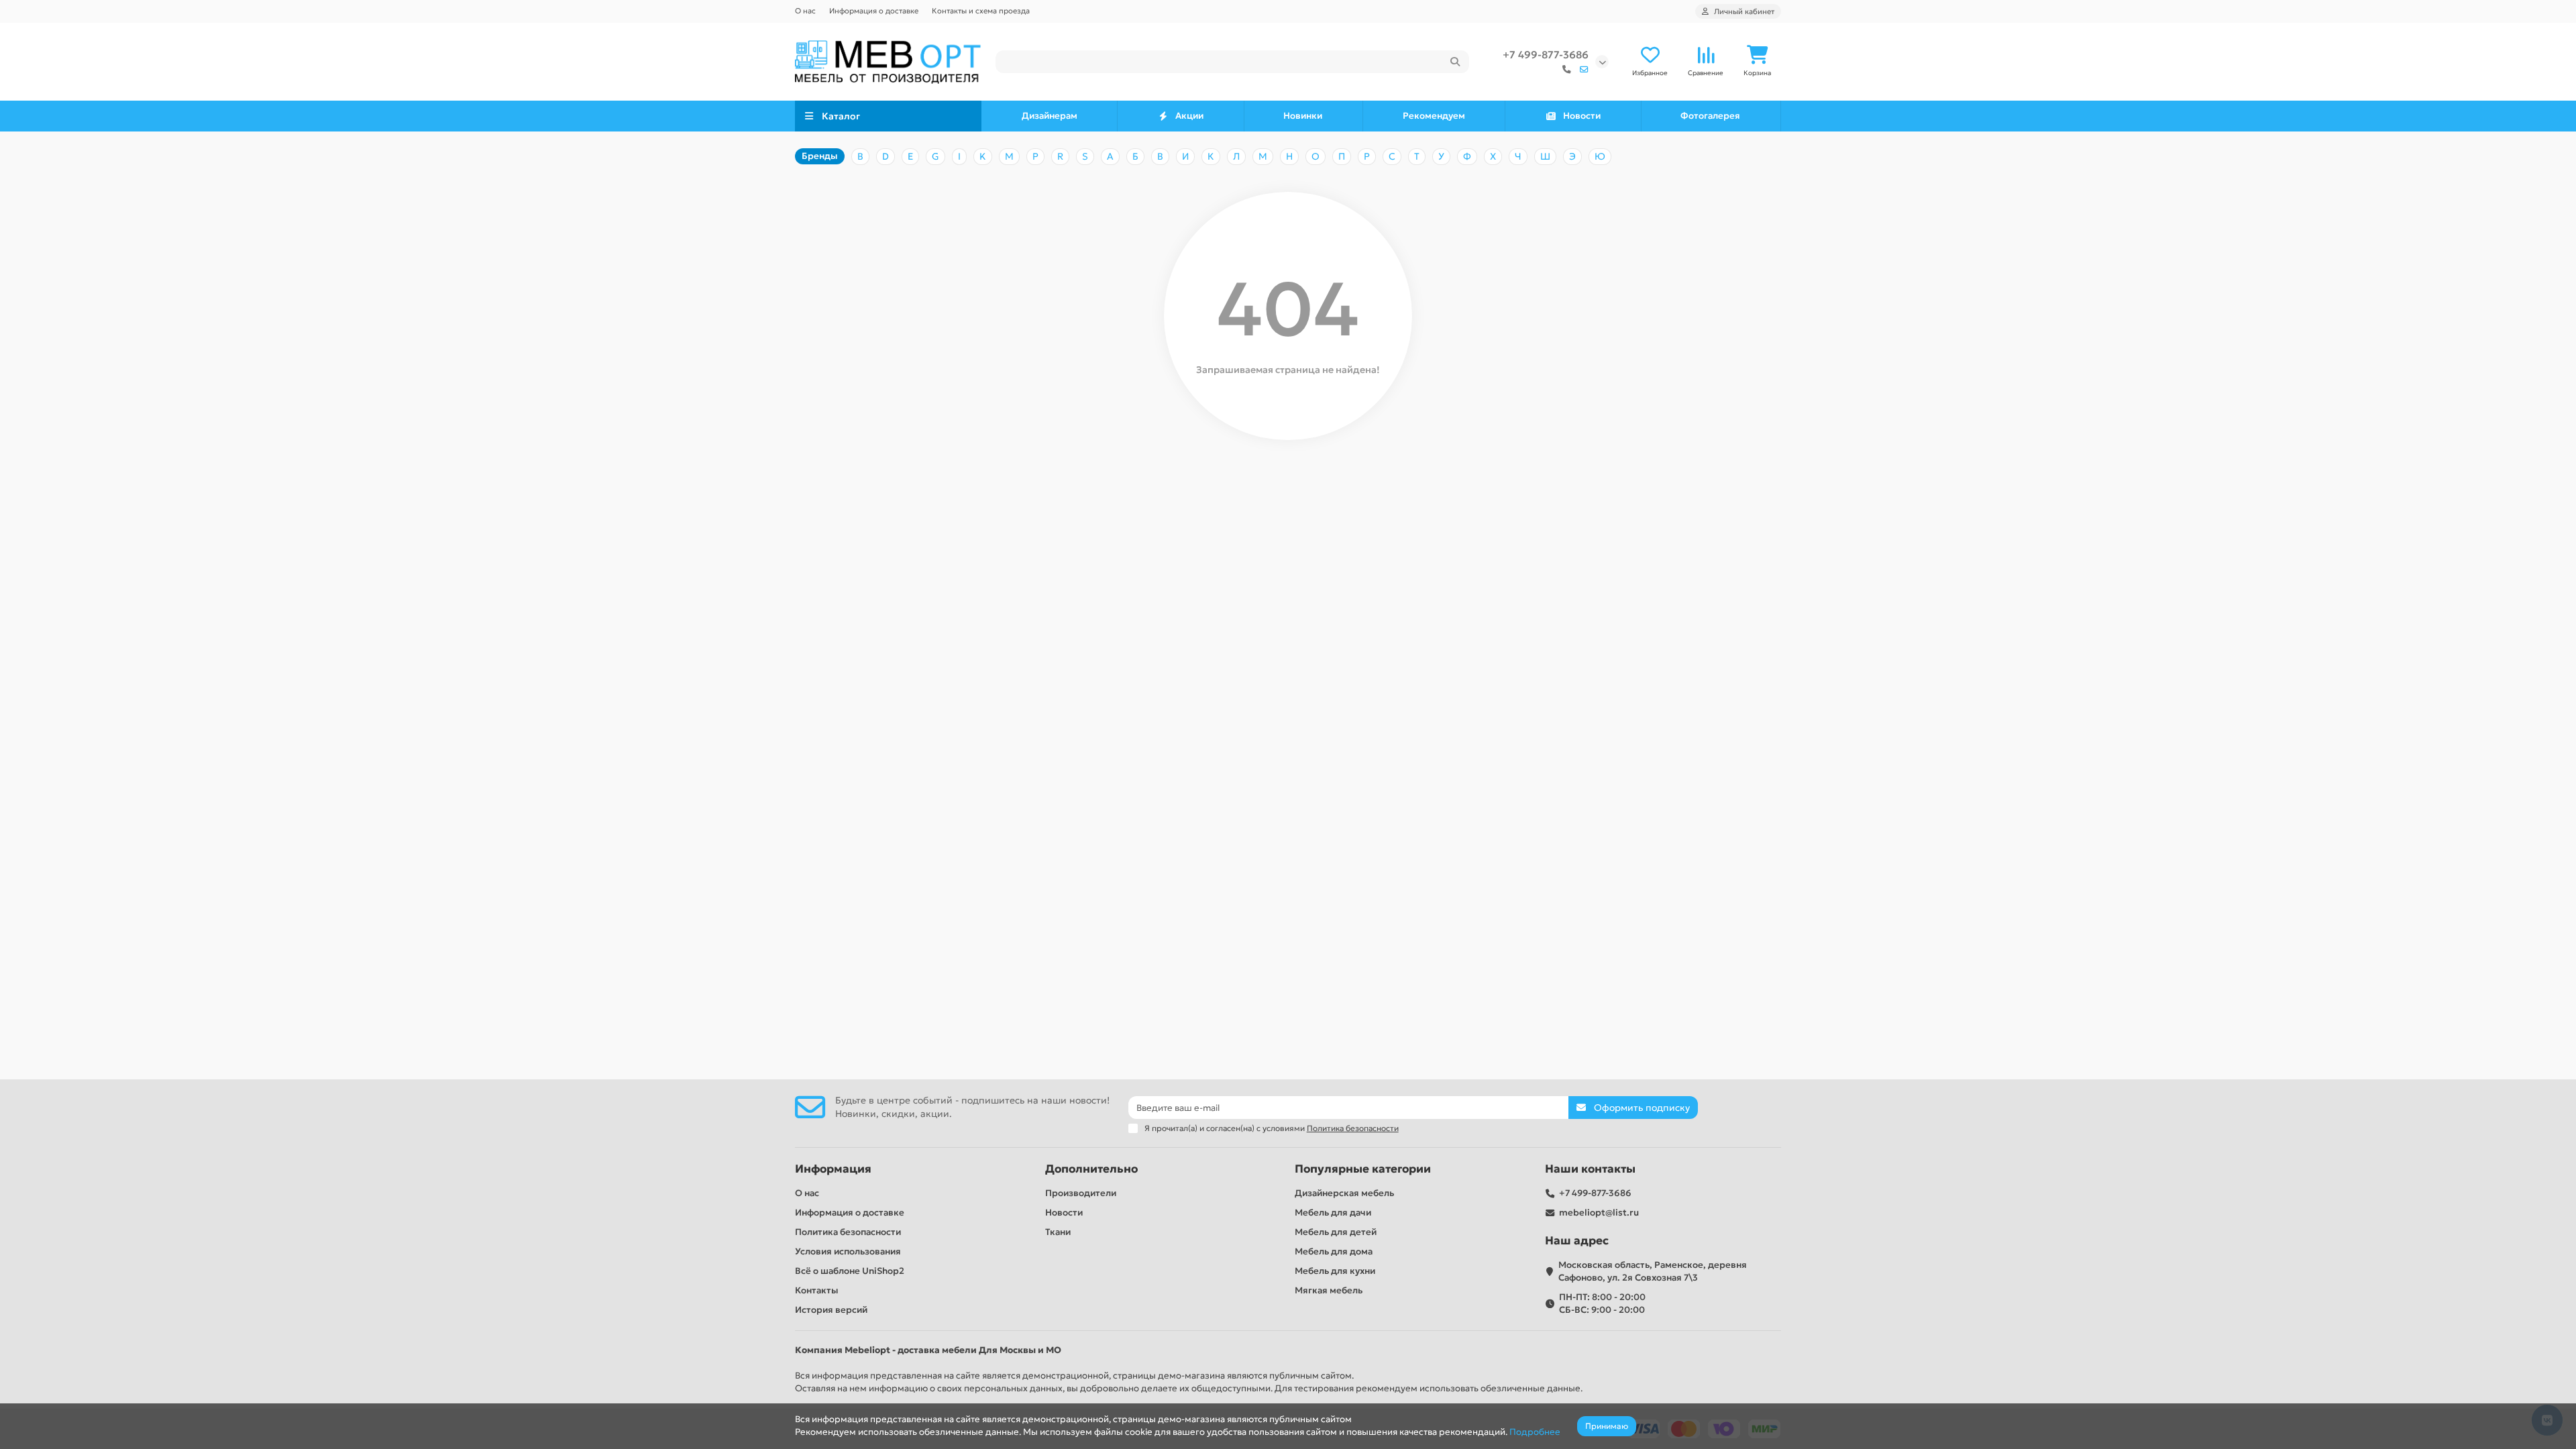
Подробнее (1535, 1432)
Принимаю (1607, 1426)
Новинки (1303, 116)
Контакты (817, 1290)
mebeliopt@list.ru (1599, 1213)
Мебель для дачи (1333, 1213)
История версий (831, 1310)
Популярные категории (1363, 1169)
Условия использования (848, 1251)
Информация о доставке (874, 11)
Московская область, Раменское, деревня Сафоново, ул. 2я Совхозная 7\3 (1653, 1271)
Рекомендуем (1434, 116)
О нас (805, 11)
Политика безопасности (848, 1232)
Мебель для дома (1334, 1251)
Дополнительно (1091, 1169)
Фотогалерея (1710, 116)
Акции (1189, 116)
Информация (833, 1169)
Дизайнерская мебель (1344, 1193)
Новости (1582, 116)
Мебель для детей (1336, 1232)
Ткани (1058, 1232)
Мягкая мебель (1329, 1290)
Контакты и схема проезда (981, 11)
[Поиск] (1455, 62)
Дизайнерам (1050, 116)
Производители (1081, 1193)
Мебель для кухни (1335, 1271)
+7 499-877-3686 (1546, 55)
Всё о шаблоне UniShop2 (850, 1271)
